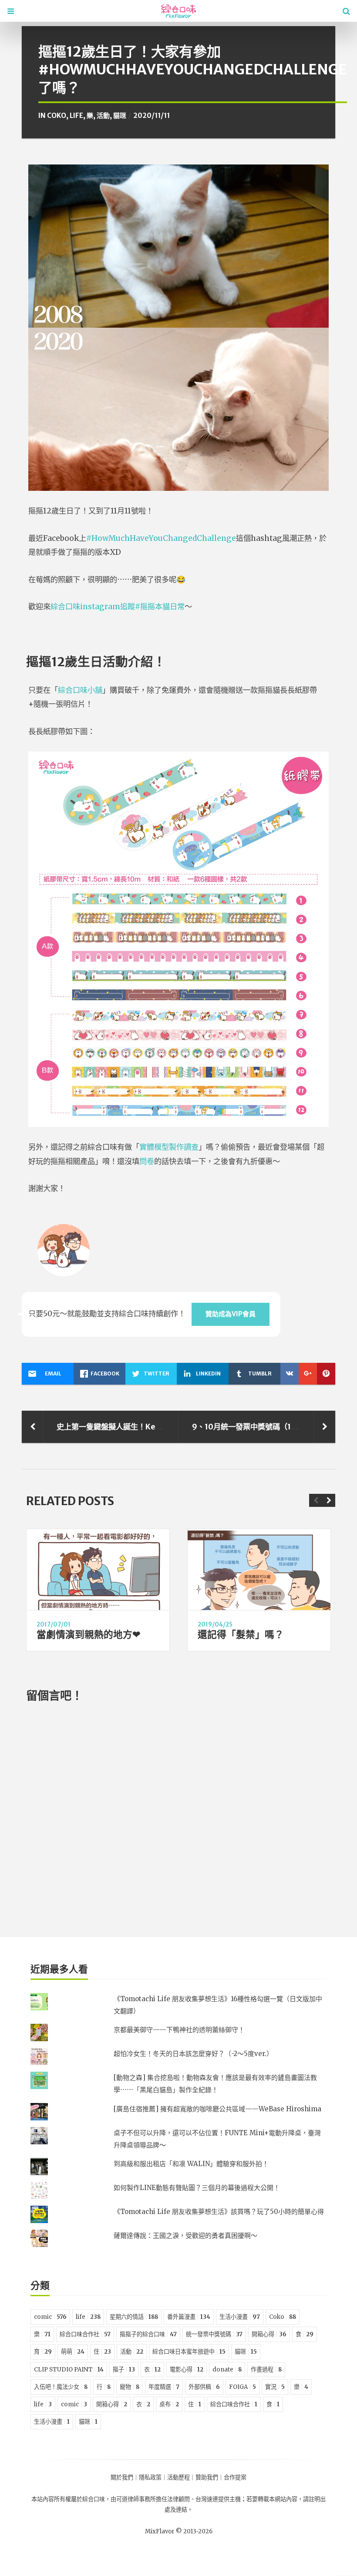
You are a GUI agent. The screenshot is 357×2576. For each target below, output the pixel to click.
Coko (57, 116)
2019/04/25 (215, 1625)
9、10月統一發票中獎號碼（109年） (254, 1427)
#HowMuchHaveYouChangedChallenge (161, 538)
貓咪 (120, 116)
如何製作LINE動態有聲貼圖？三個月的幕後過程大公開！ (197, 2188)
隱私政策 (150, 2477)
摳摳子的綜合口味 (148, 2334)
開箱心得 (269, 2334)
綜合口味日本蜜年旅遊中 (189, 2352)
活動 (103, 116)
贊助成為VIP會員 (231, 1314)
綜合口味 (94, 2499)
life (76, 116)
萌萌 (73, 2352)
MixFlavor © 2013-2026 (179, 2531)
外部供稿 (204, 2387)
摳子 (124, 2370)
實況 (275, 2387)
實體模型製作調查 (169, 1147)
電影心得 (187, 2370)
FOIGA (242, 2387)
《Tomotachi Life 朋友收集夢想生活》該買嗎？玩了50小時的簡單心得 (219, 2212)
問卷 (147, 1161)
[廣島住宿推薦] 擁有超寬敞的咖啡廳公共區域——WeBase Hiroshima (217, 2109)
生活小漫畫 (240, 2317)
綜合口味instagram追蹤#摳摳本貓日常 (118, 607)
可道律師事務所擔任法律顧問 (153, 2499)
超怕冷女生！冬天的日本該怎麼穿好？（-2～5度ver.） (193, 2054)
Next (329, 1500)
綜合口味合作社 (85, 2334)
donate (227, 2370)
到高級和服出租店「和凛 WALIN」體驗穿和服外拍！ (191, 2164)
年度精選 (164, 2387)
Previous (316, 1500)
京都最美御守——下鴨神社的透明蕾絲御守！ (179, 2030)
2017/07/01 (54, 1625)
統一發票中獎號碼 (214, 2334)
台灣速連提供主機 (218, 2499)
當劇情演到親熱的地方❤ (88, 1635)
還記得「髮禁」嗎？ (241, 1635)
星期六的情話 (134, 2317)
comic (50, 2317)
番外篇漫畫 (189, 2317)
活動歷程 (178, 2477)
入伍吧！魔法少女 (61, 2387)
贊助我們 (207, 2477)
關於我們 (122, 2477)
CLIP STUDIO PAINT (69, 2370)
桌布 (169, 2404)
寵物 (130, 2387)
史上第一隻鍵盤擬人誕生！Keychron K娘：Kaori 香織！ (151, 1427)
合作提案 (235, 2477)
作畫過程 (266, 2370)
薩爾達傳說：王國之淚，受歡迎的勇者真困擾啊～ (185, 2236)
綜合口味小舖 (80, 690)
